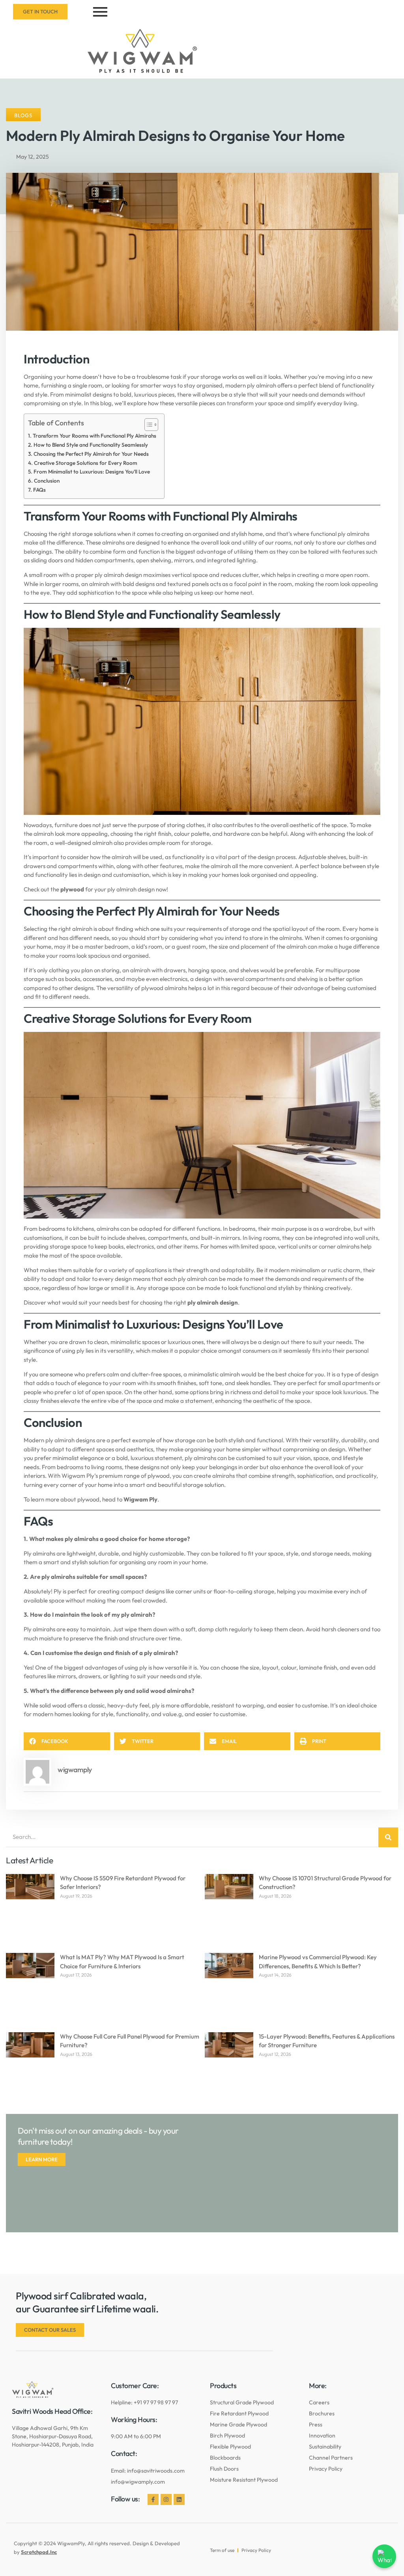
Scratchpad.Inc (39, 2552)
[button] (67, 1741)
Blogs (23, 115)
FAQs (39, 490)
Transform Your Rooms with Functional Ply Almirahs (94, 436)
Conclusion (47, 481)
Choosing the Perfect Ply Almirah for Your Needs (91, 454)
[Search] (388, 1837)
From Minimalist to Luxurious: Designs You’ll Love (92, 472)
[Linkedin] (179, 2499)
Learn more (42, 2159)
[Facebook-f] (153, 2499)
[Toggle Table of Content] (147, 425)
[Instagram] (166, 2499)
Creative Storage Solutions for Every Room (86, 463)
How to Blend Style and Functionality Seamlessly (91, 445)
